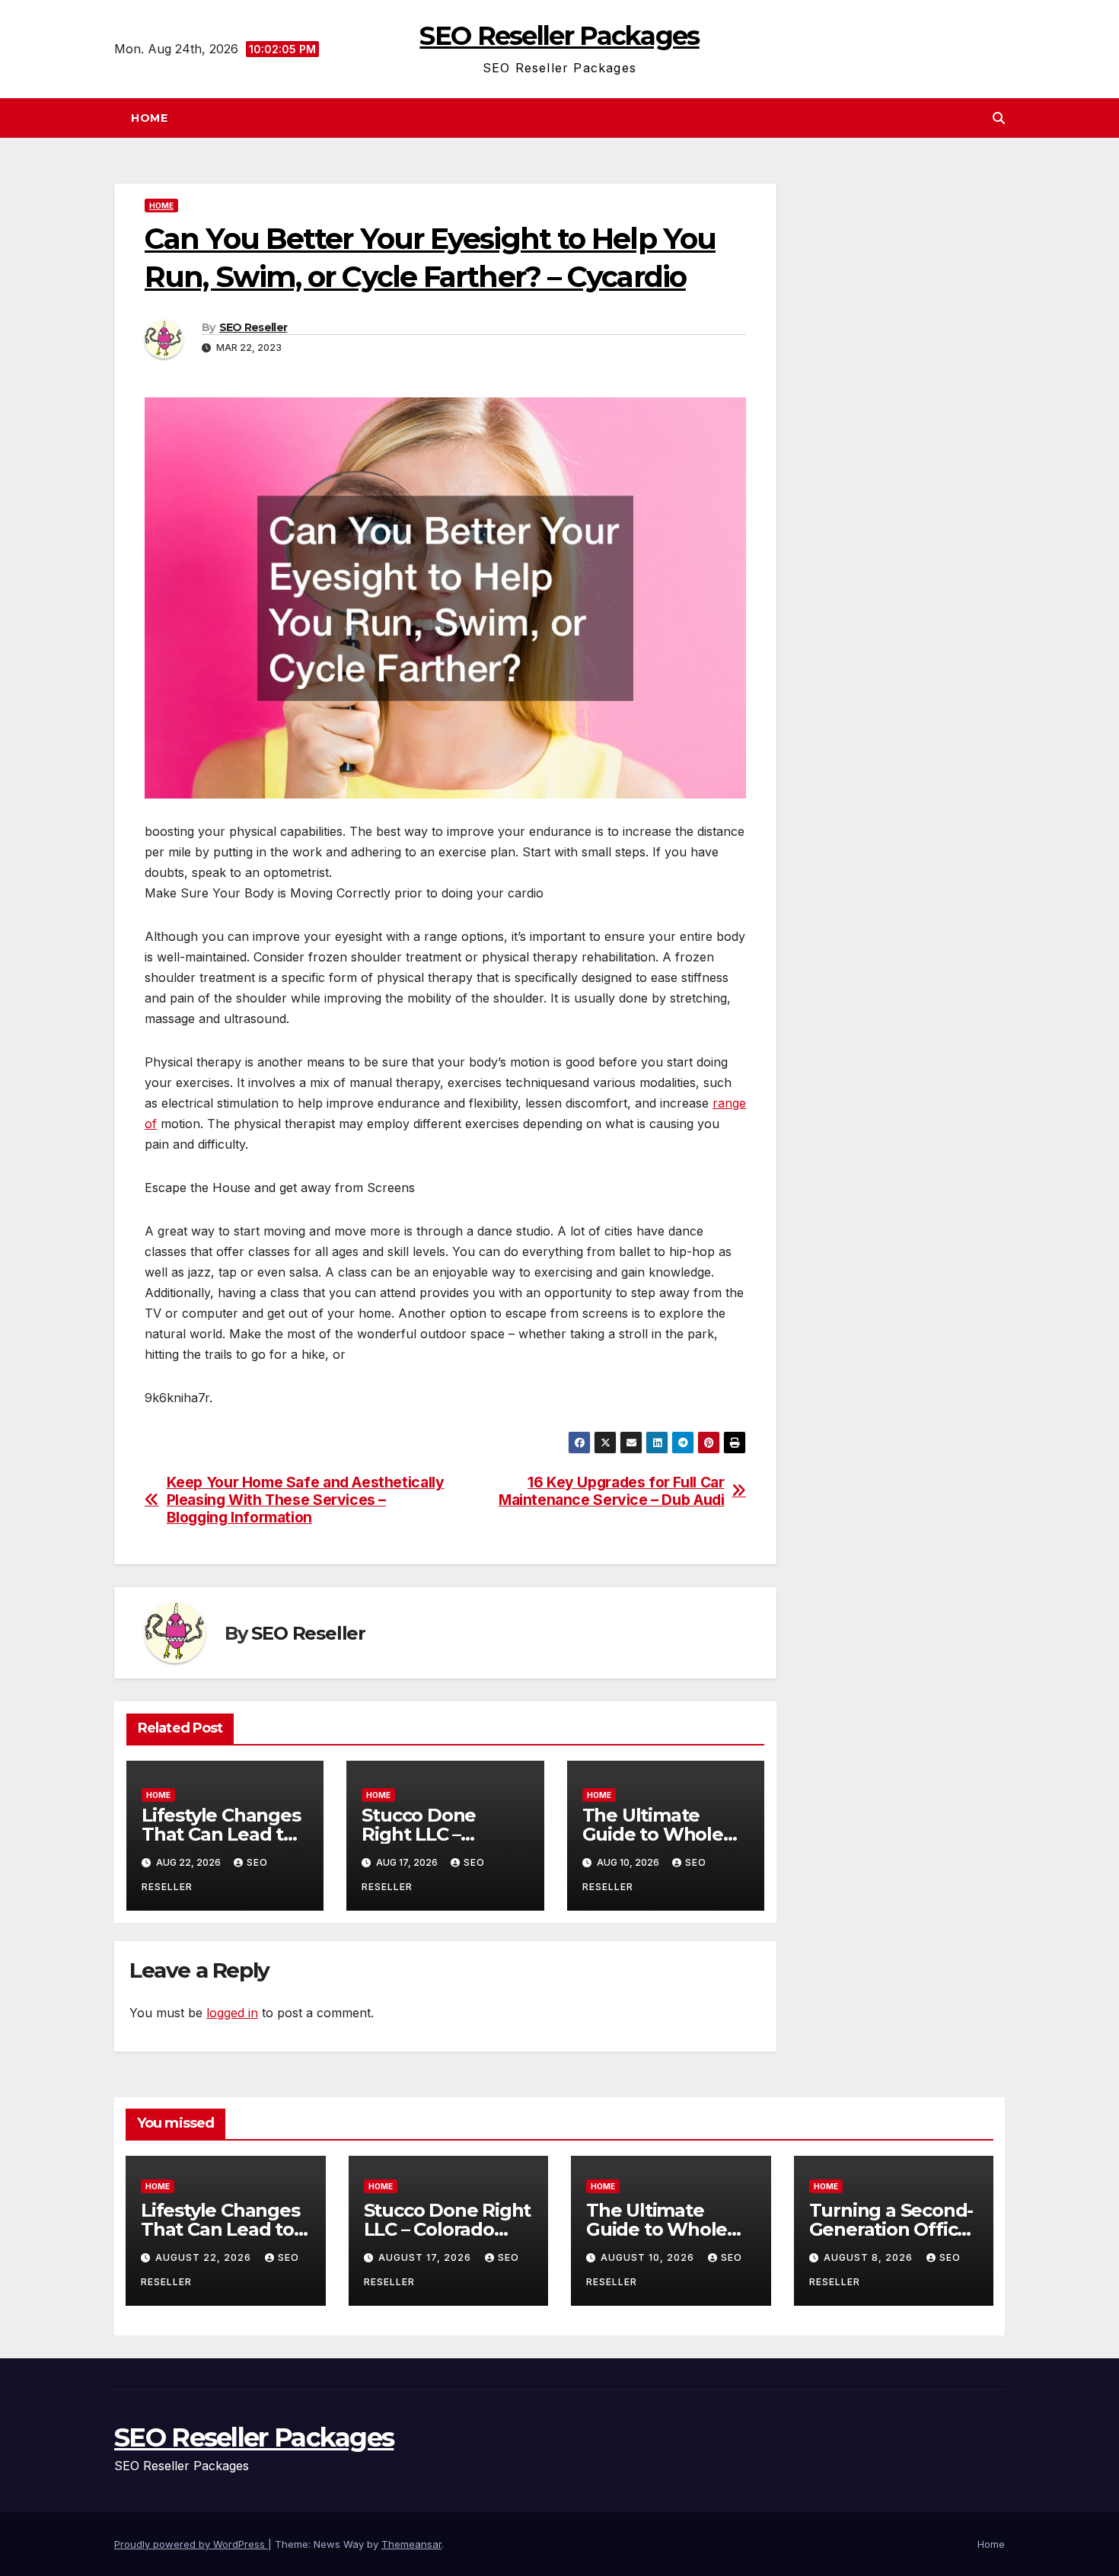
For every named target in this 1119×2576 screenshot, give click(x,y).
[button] (999, 118)
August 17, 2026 (426, 2257)
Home (149, 118)
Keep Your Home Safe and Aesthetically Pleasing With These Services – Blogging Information (306, 1500)
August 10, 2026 (649, 2257)
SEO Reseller (253, 327)
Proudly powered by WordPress (191, 2544)
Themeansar (411, 2544)
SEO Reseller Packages (559, 36)
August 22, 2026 (205, 2257)
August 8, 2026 (870, 2257)
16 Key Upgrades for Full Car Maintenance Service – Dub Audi (611, 1491)
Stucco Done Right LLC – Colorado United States (448, 2229)
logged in (232, 2013)
